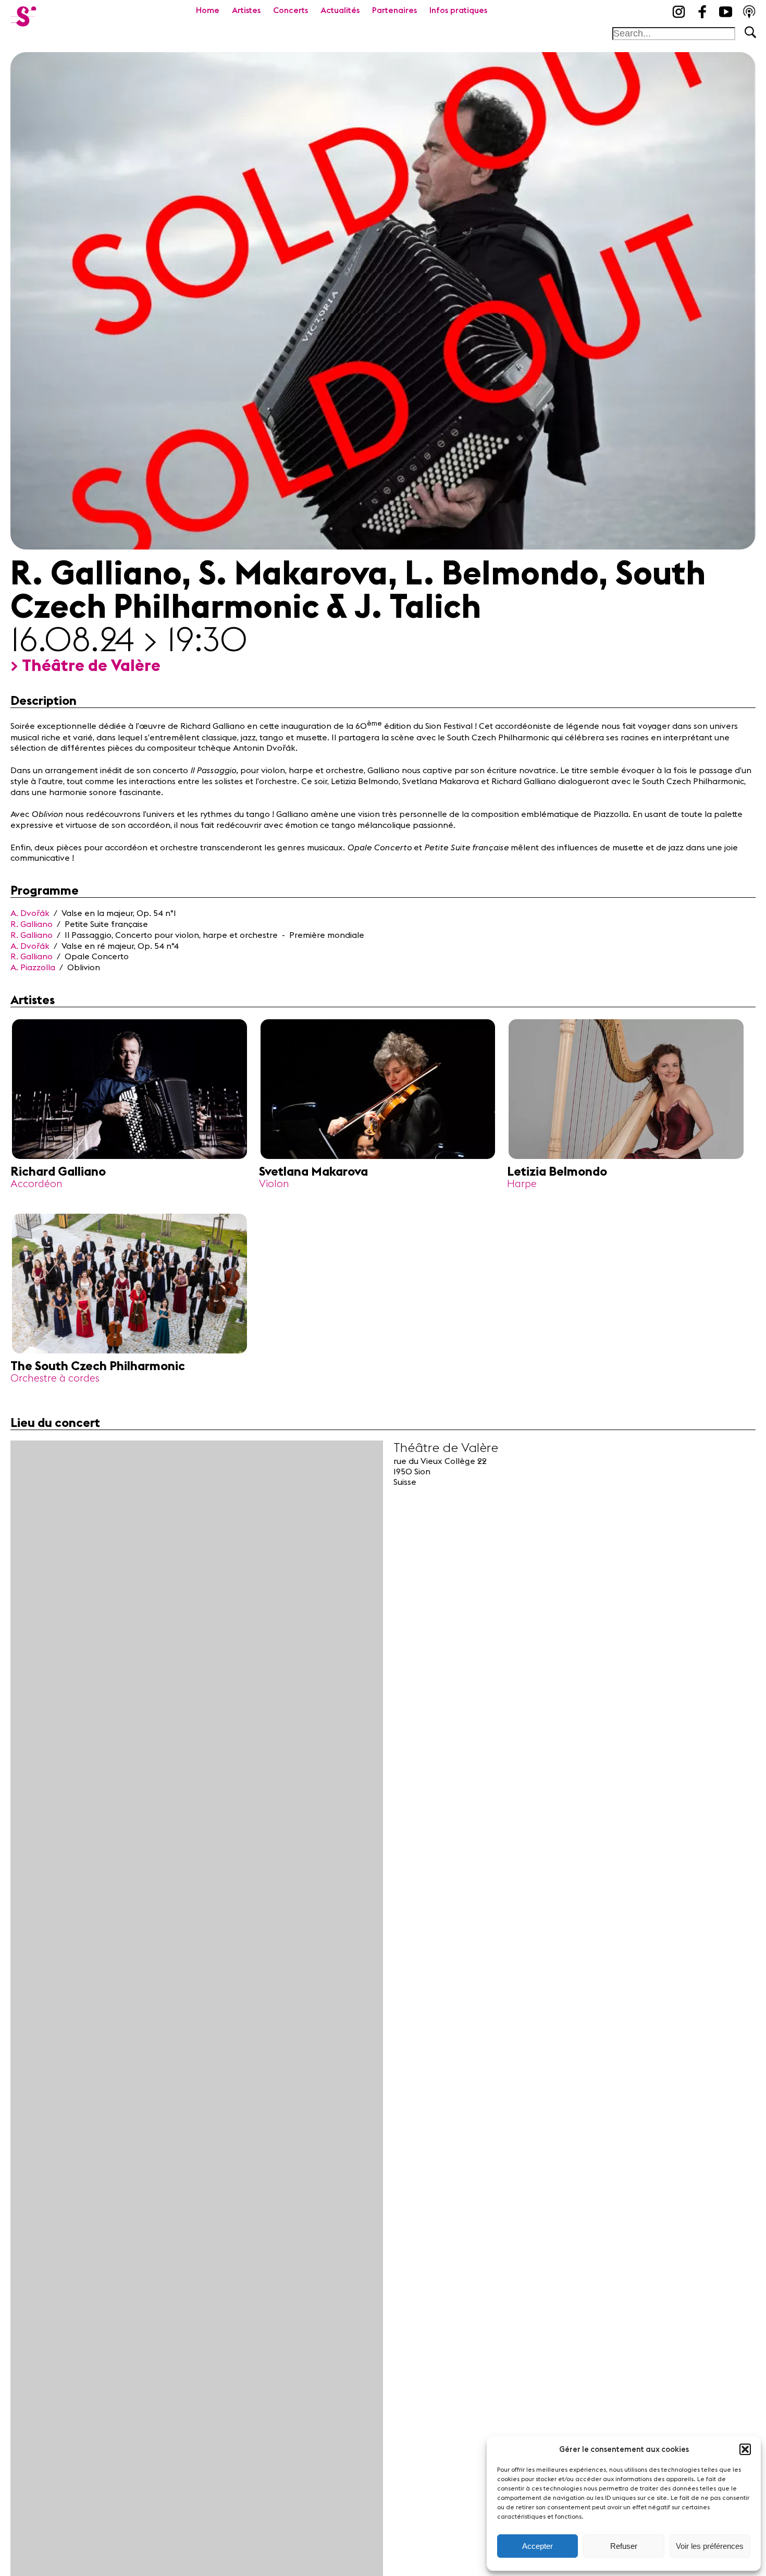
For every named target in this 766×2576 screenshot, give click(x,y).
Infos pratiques (458, 10)
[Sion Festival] (23, 13)
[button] (745, 2449)
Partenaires (394, 10)
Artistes (246, 10)
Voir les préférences (710, 2546)
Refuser (624, 2546)
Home (208, 10)
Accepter (538, 2546)
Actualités (340, 10)
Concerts (291, 10)
